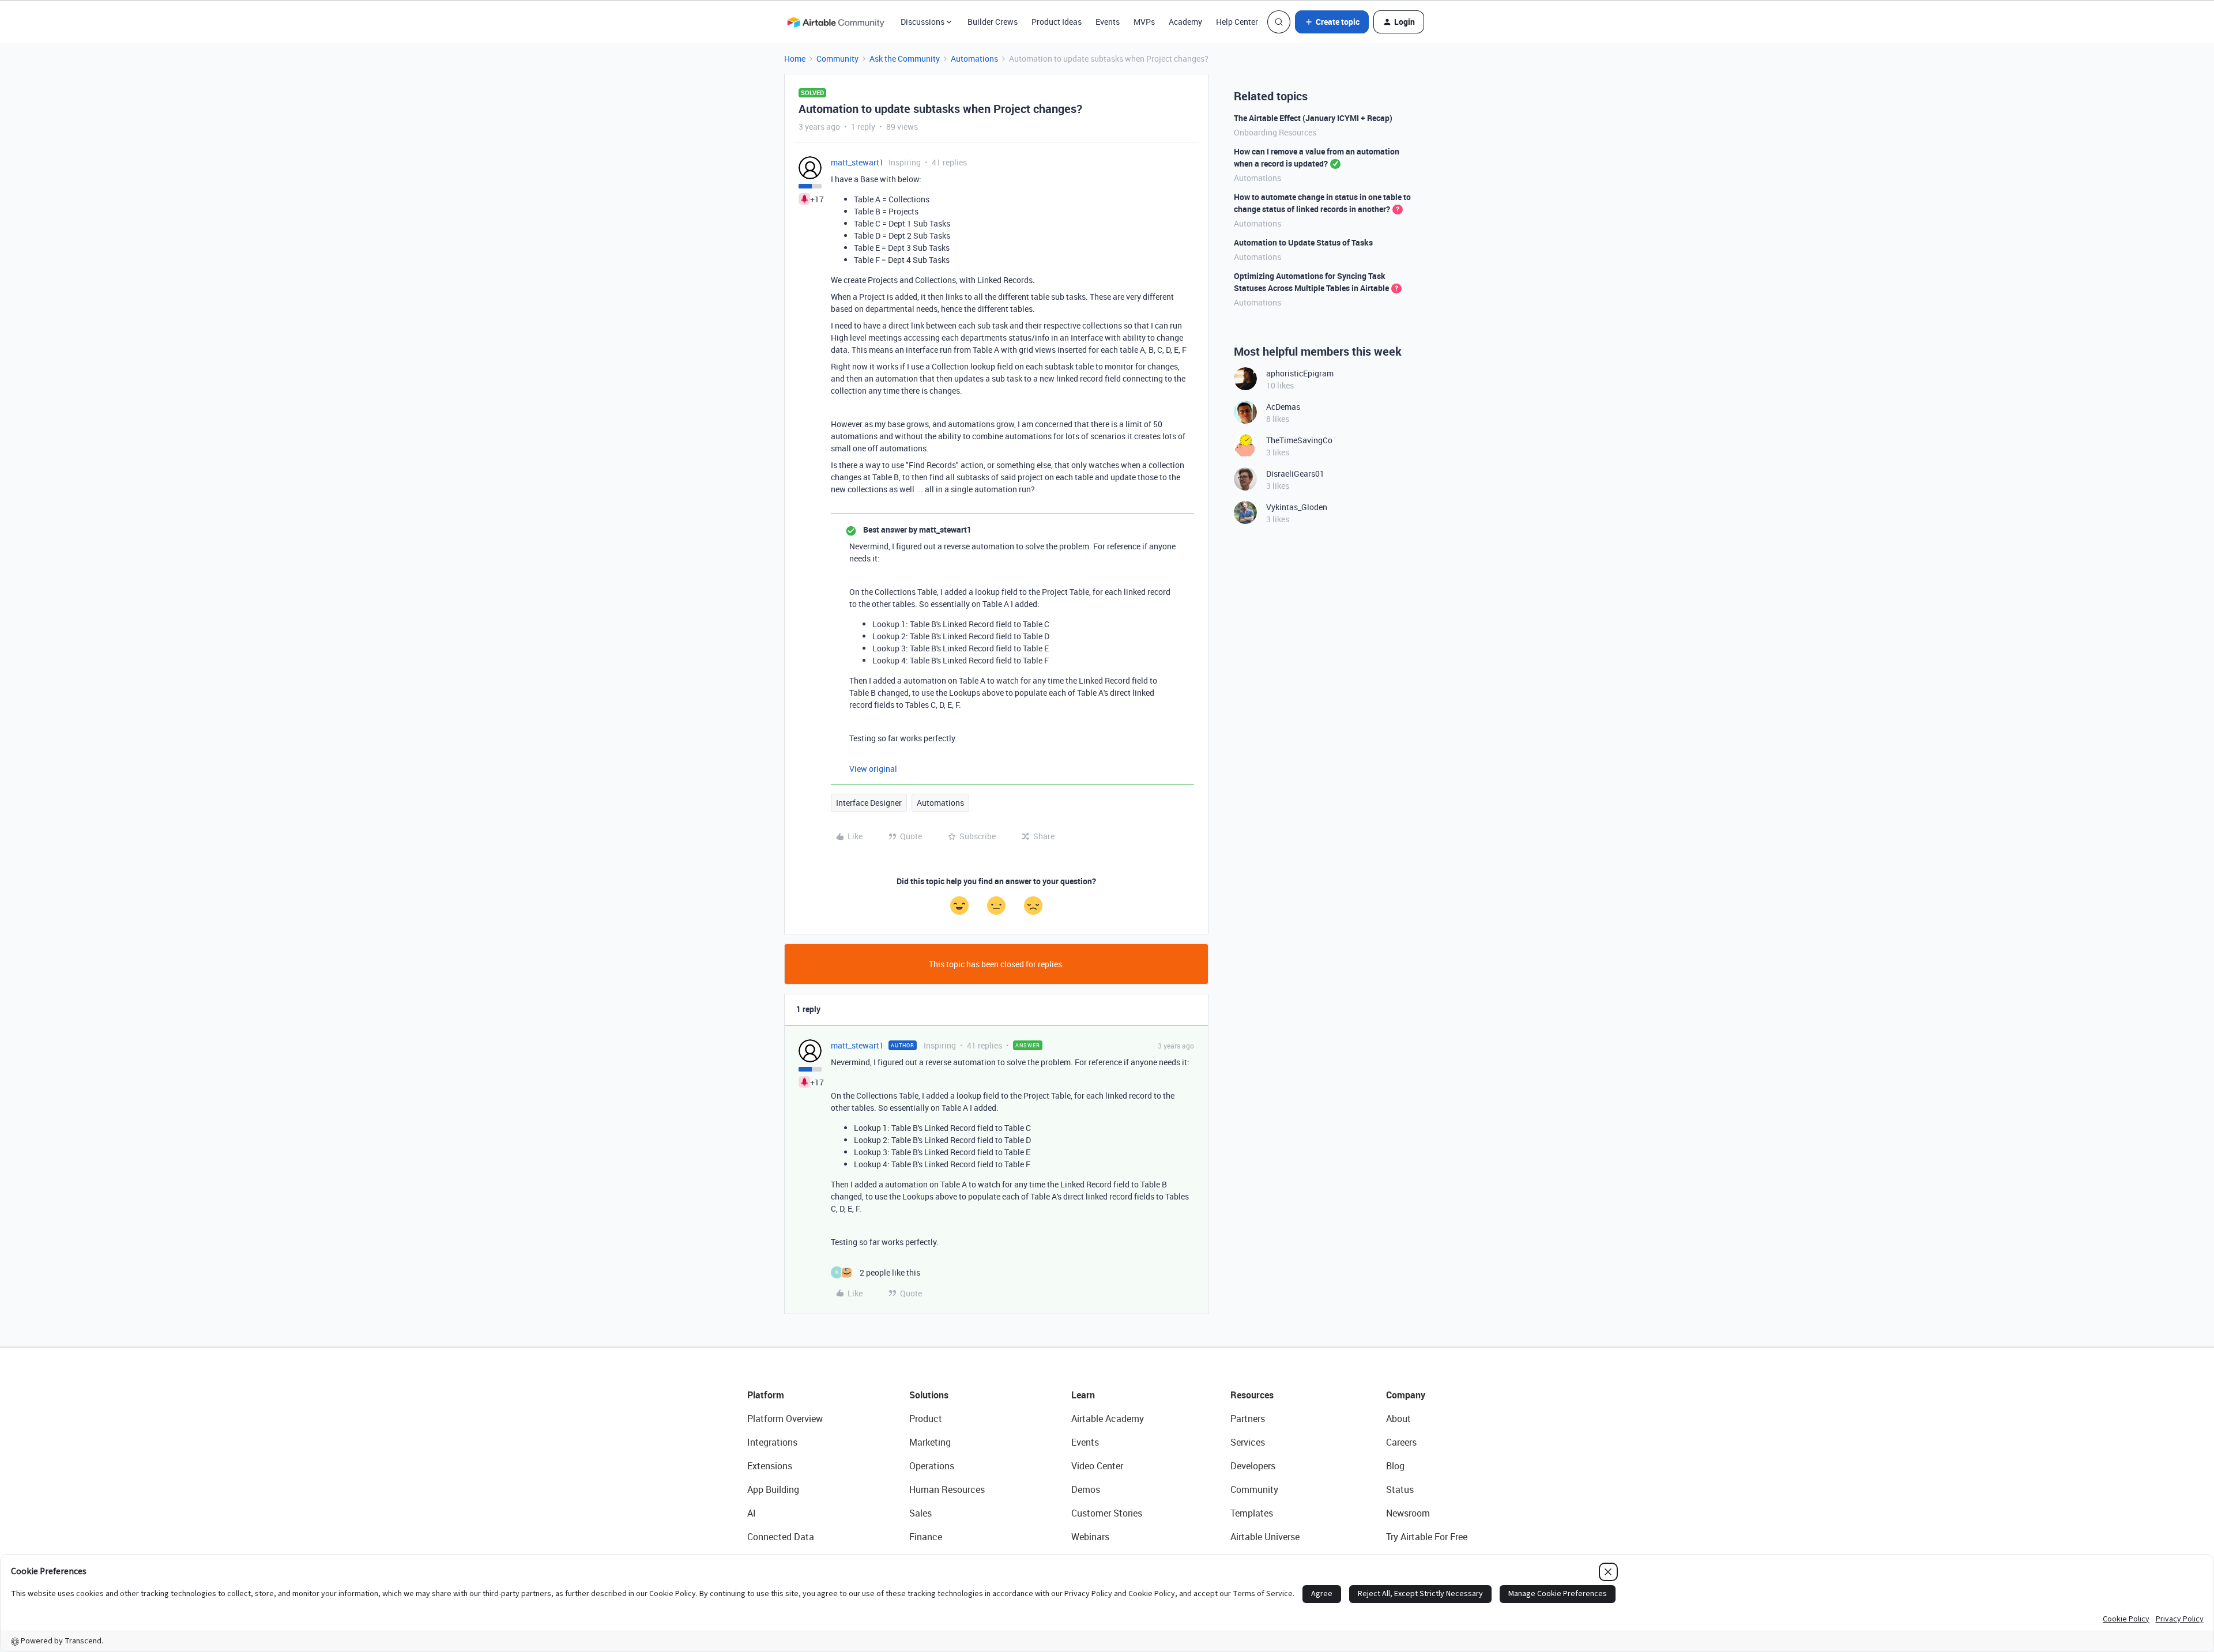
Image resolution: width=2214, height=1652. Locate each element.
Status (1400, 1489)
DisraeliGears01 (1295, 474)
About (1398, 1419)
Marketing (930, 1442)
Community (837, 59)
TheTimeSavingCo (1299, 440)
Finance (926, 1537)
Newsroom (1408, 1513)
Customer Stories (1107, 1513)
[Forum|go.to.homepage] (835, 22)
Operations (932, 1466)
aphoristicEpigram (1300, 373)
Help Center (1237, 22)
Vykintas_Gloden (1297, 507)
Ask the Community (905, 59)
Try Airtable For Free (1427, 1537)
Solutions (929, 1395)
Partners (1248, 1419)
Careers (1401, 1442)
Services (1248, 1442)
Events (1108, 22)
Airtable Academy (1108, 1419)
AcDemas (1283, 407)
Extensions (770, 1466)
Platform (766, 1395)
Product (926, 1419)
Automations (974, 59)
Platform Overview (785, 1419)
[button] (1332, 22)
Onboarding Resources (1275, 132)
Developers (1253, 1466)
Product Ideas (1057, 22)
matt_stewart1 (857, 162)
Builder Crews (993, 22)
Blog (1395, 1466)
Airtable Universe (1265, 1537)
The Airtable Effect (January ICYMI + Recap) (1313, 118)
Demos (1086, 1489)
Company (1406, 1395)
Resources (1252, 1395)
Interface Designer (869, 803)
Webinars (1090, 1537)
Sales (920, 1513)
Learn (1083, 1395)
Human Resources (947, 1489)
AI (752, 1513)
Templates (1252, 1513)
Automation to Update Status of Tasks (1303, 242)
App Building (773, 1489)
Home (795, 59)
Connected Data (781, 1537)
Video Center (1097, 1466)
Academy (1185, 22)
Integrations (772, 1442)
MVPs (1144, 22)
